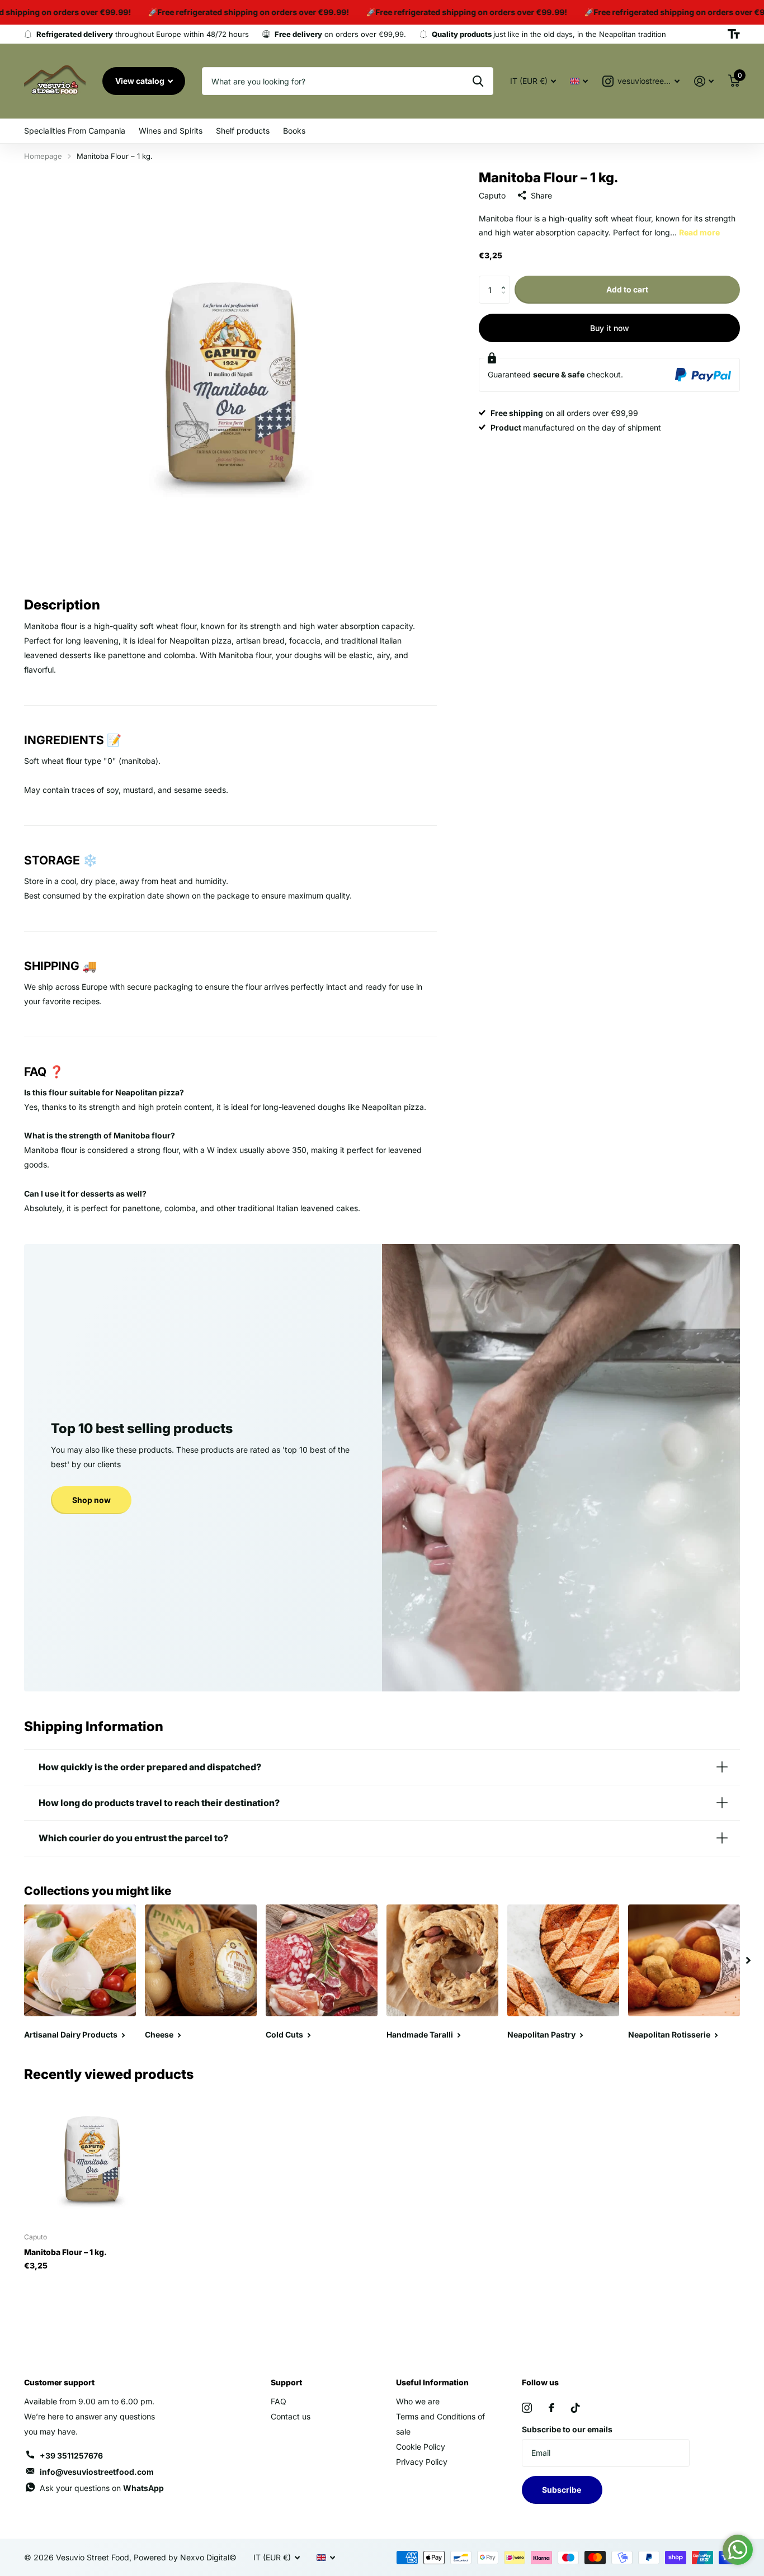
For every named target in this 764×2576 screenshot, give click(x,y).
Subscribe (562, 2490)
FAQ (279, 2401)
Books (294, 131)
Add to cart (627, 289)
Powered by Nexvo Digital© (185, 2557)
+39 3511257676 (71, 2456)
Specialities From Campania (75, 131)
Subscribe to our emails (567, 2429)
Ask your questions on (102, 2488)
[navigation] (748, 1960)
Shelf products (243, 131)
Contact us (291, 2416)
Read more (699, 232)
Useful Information (432, 2382)
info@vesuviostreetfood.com (97, 2472)
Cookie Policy (421, 2447)
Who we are (418, 2401)
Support (286, 2382)
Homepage (43, 156)
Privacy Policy (422, 2462)
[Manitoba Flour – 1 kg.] (92, 2156)
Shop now (91, 1500)
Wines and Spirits (171, 131)
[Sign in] (704, 81)
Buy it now (610, 328)
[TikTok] (576, 2408)
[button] (506, 280)
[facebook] (551, 2408)
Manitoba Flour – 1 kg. (65, 2252)
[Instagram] (527, 2408)
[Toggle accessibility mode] (734, 34)
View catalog (141, 81)
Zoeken (478, 81)
